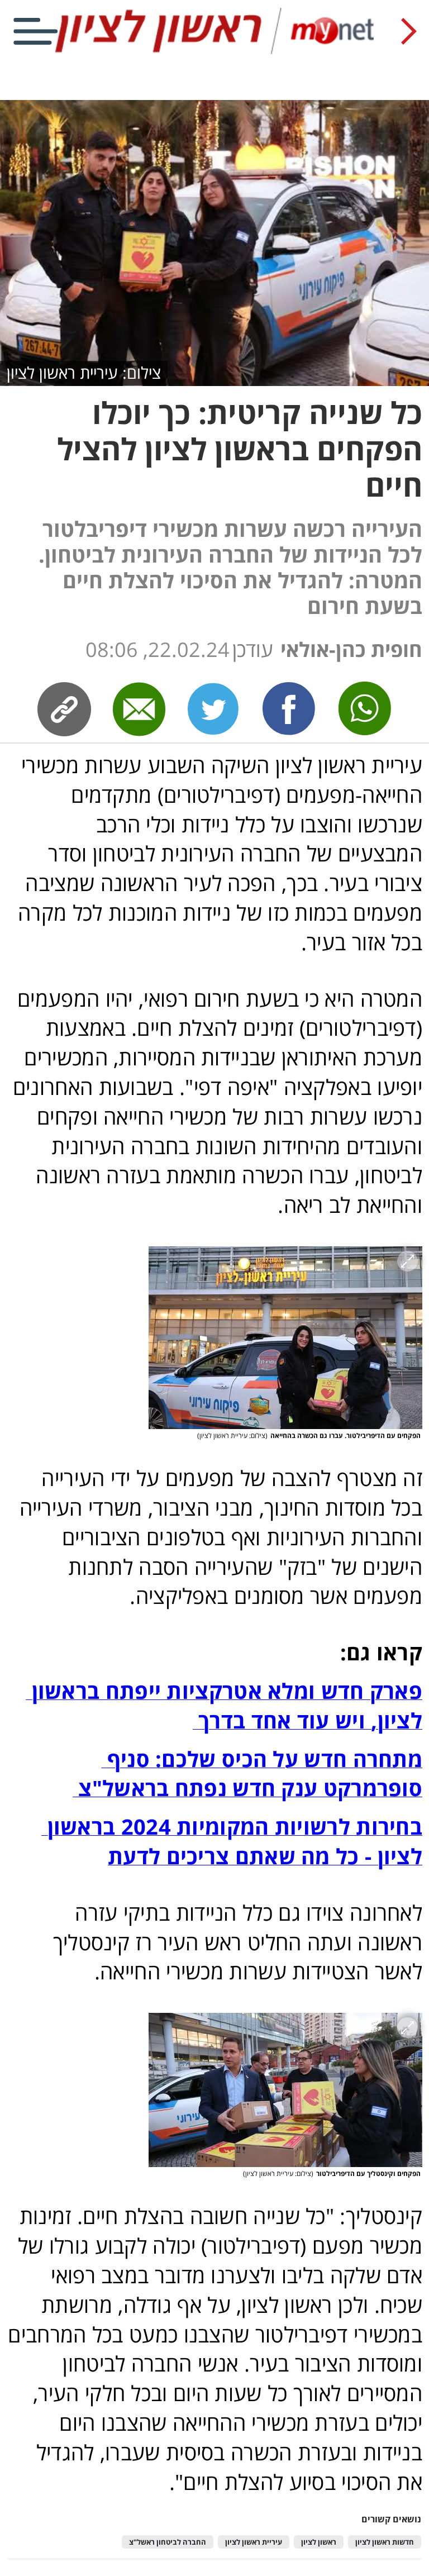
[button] (285, 1338)
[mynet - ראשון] (214, 52)
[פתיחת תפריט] (35, 31)
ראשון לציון (319, 2542)
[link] (289, 709)
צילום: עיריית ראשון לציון (84, 372)
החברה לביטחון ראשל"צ (168, 2542)
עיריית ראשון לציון (254, 2542)
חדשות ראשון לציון (385, 2542)
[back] (409, 31)
